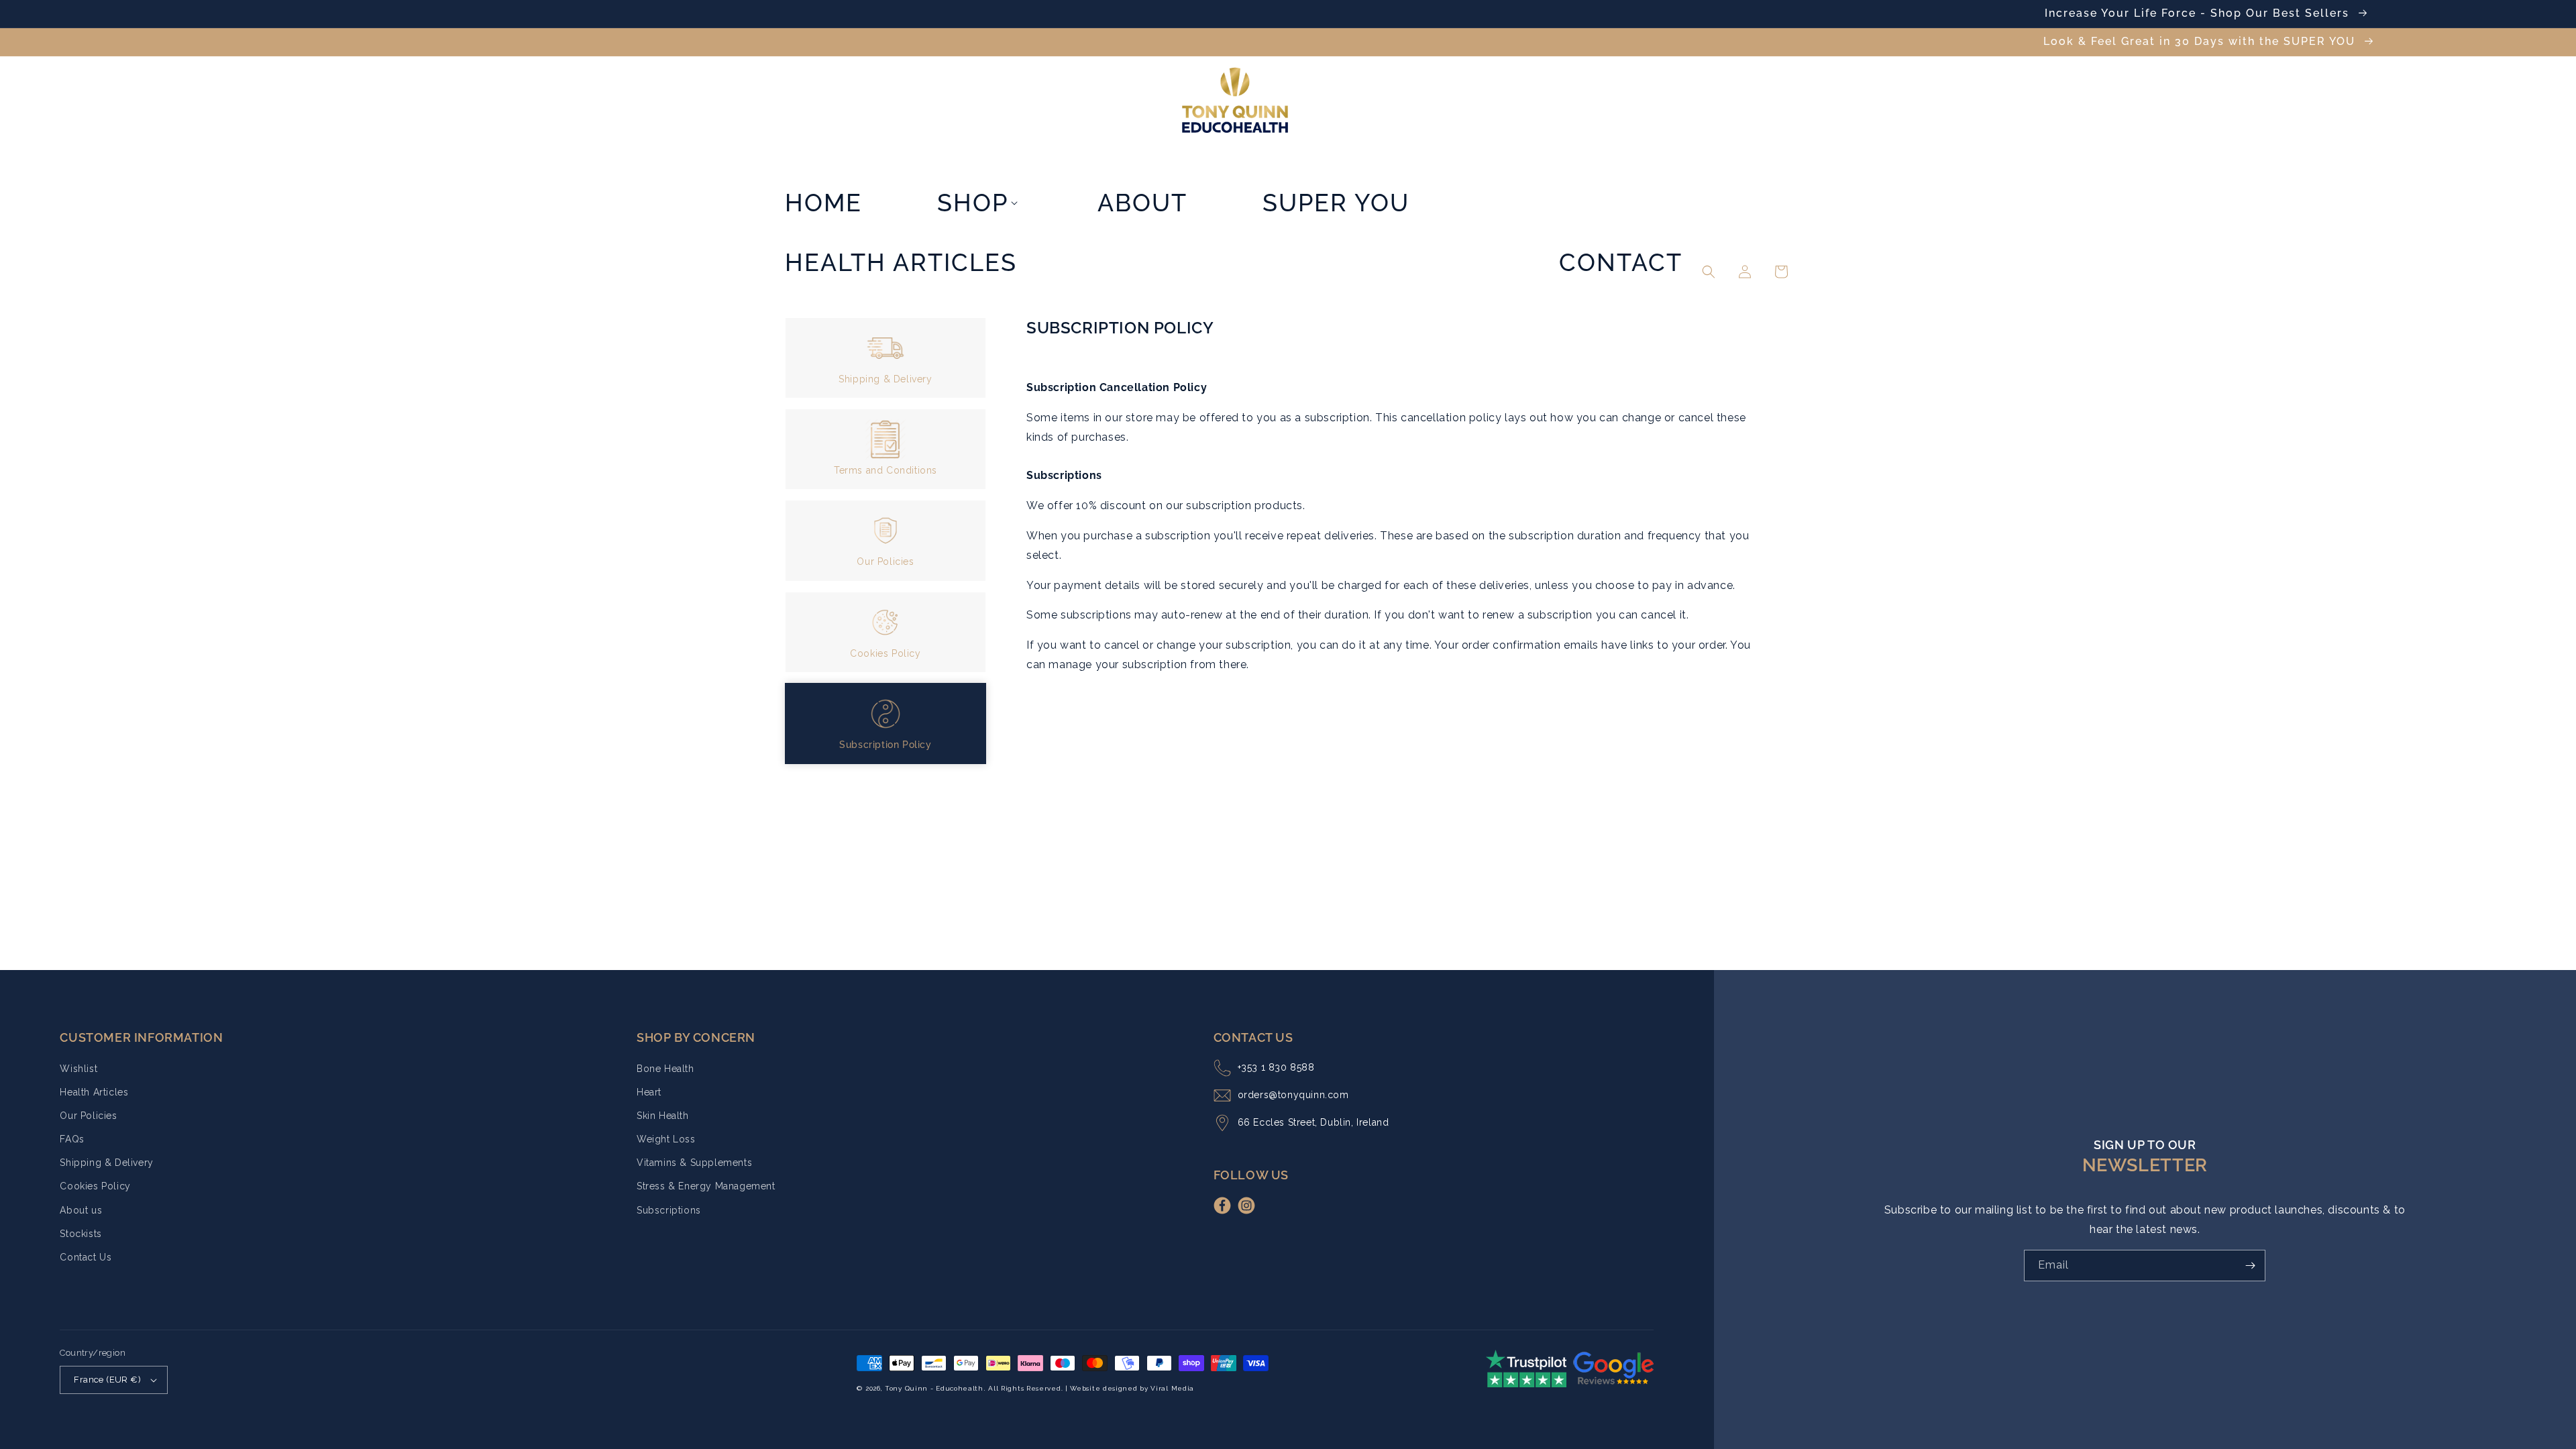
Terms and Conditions (885, 470)
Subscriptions (669, 1210)
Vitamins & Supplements (694, 1163)
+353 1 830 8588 (1276, 1067)
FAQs (72, 1139)
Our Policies (885, 561)
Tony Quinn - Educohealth (934, 1388)
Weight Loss (666, 1139)
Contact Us (86, 1257)
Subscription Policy (885, 745)
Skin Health (663, 1116)
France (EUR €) (107, 1380)
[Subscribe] (2250, 1266)
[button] (980, 148)
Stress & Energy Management (706, 1186)
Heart (649, 1092)
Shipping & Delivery (885, 379)
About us (81, 1210)
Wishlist (78, 1069)
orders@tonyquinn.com (1293, 1095)
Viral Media (1172, 1388)
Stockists (80, 1234)
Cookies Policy (885, 653)
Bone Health (665, 1069)
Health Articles (94, 1092)
